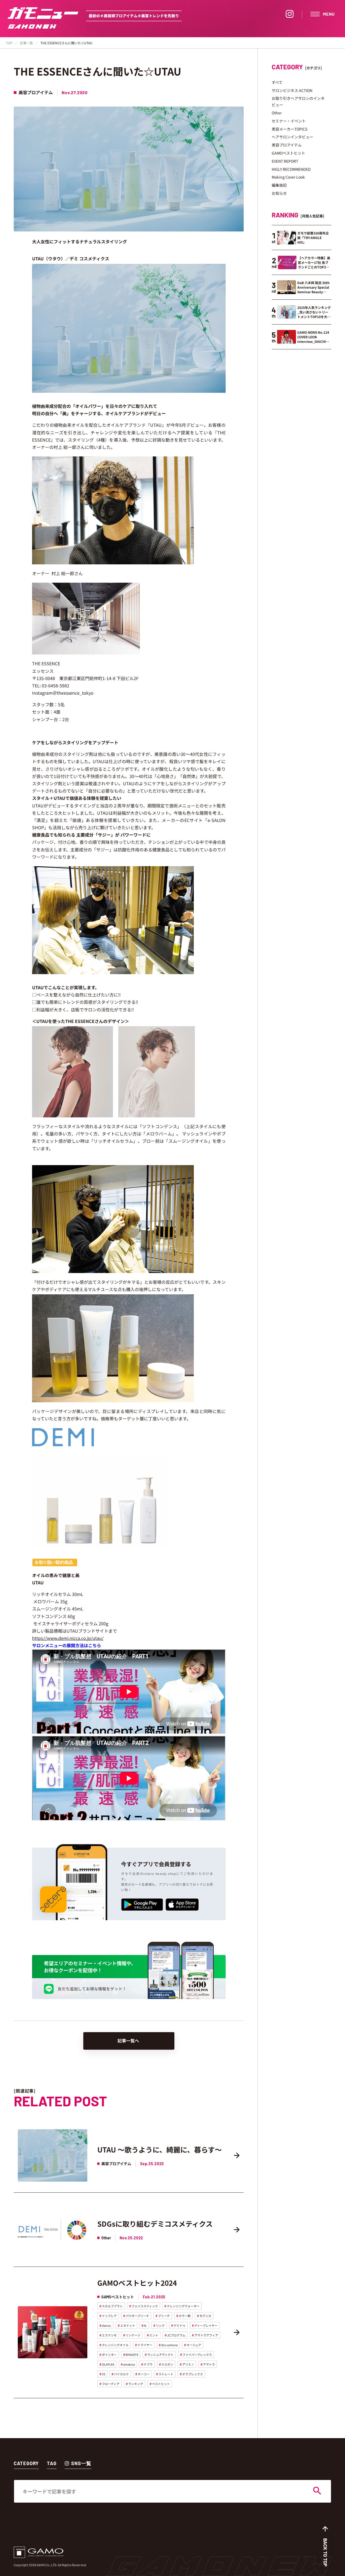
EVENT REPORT (285, 161)
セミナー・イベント (289, 121)
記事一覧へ (128, 2041)
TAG (52, 2463)
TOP (9, 43)
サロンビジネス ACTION (292, 90)
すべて (277, 82)
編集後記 (279, 185)
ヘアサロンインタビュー (292, 137)
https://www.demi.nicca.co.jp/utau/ (68, 1638)
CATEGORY (26, 2463)
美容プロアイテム (287, 145)
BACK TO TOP (325, 2552)
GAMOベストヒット (288, 153)
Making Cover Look (288, 177)
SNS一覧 (81, 2463)
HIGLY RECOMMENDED (291, 169)
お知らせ (279, 193)
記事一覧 (26, 43)
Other (277, 113)
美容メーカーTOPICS (289, 129)
